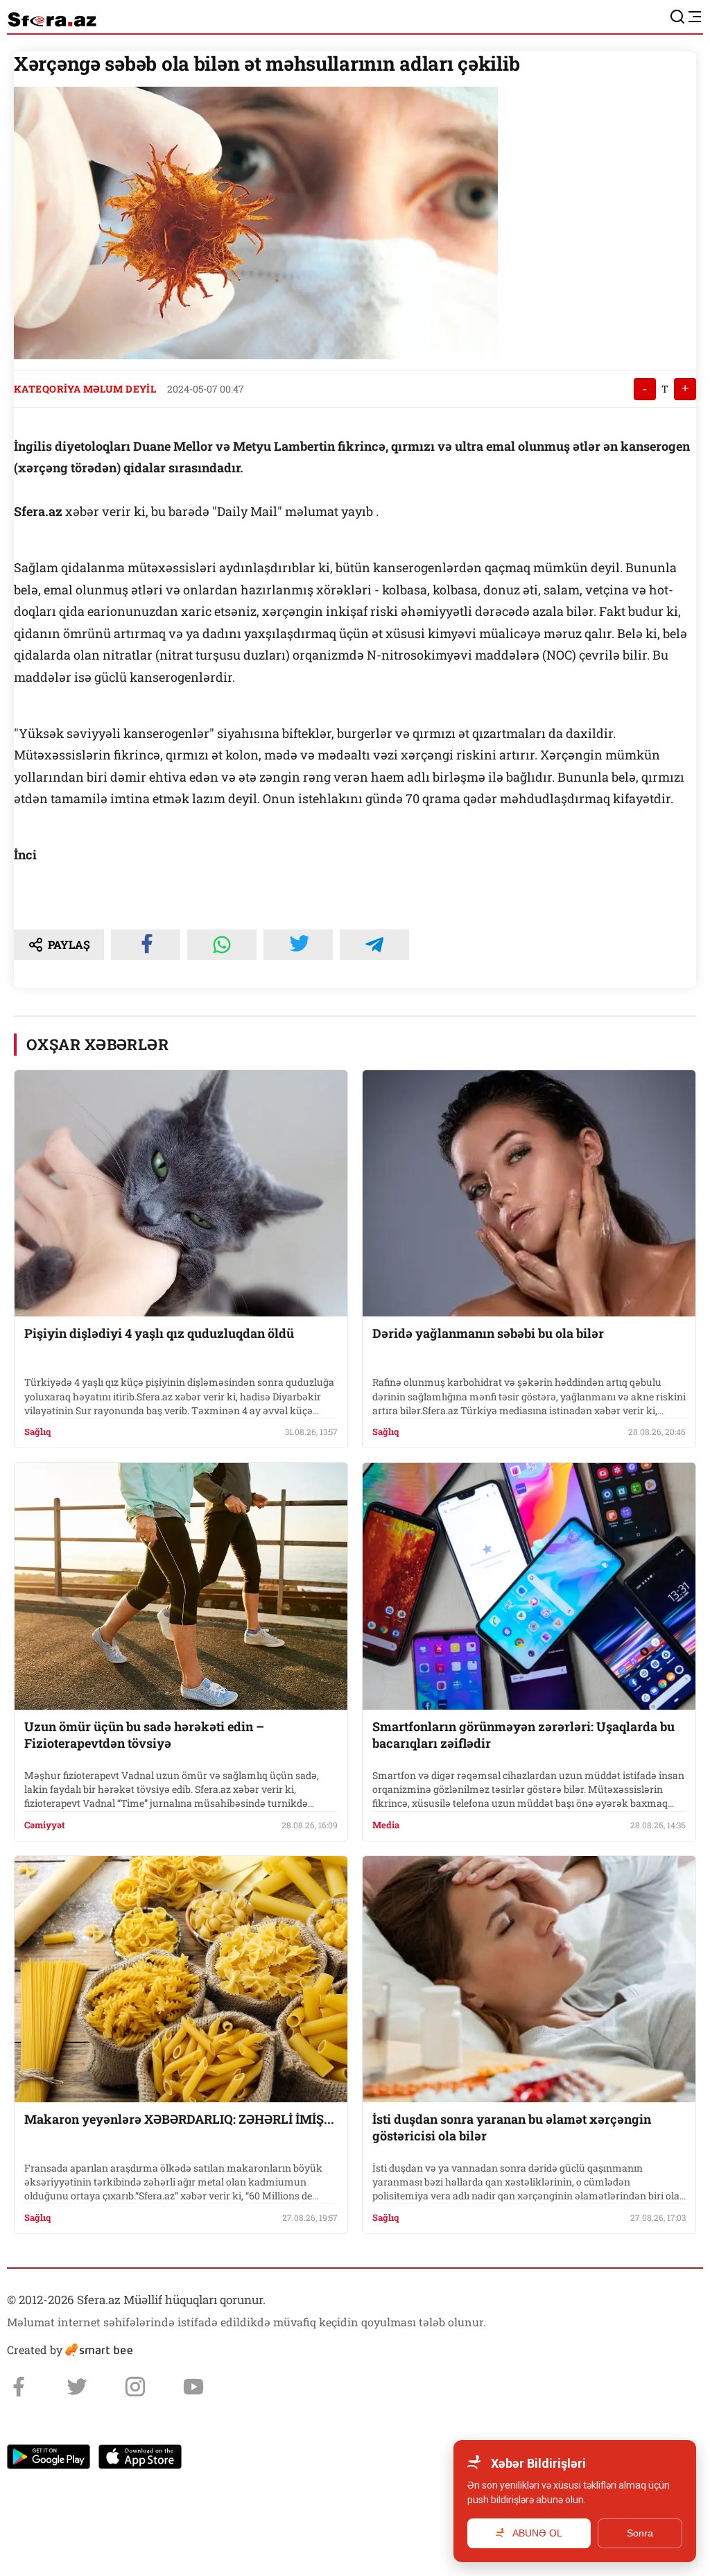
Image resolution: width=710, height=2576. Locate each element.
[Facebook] (19, 2387)
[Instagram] (135, 2387)
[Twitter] (77, 2387)
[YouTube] (193, 2387)
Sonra (640, 2533)
